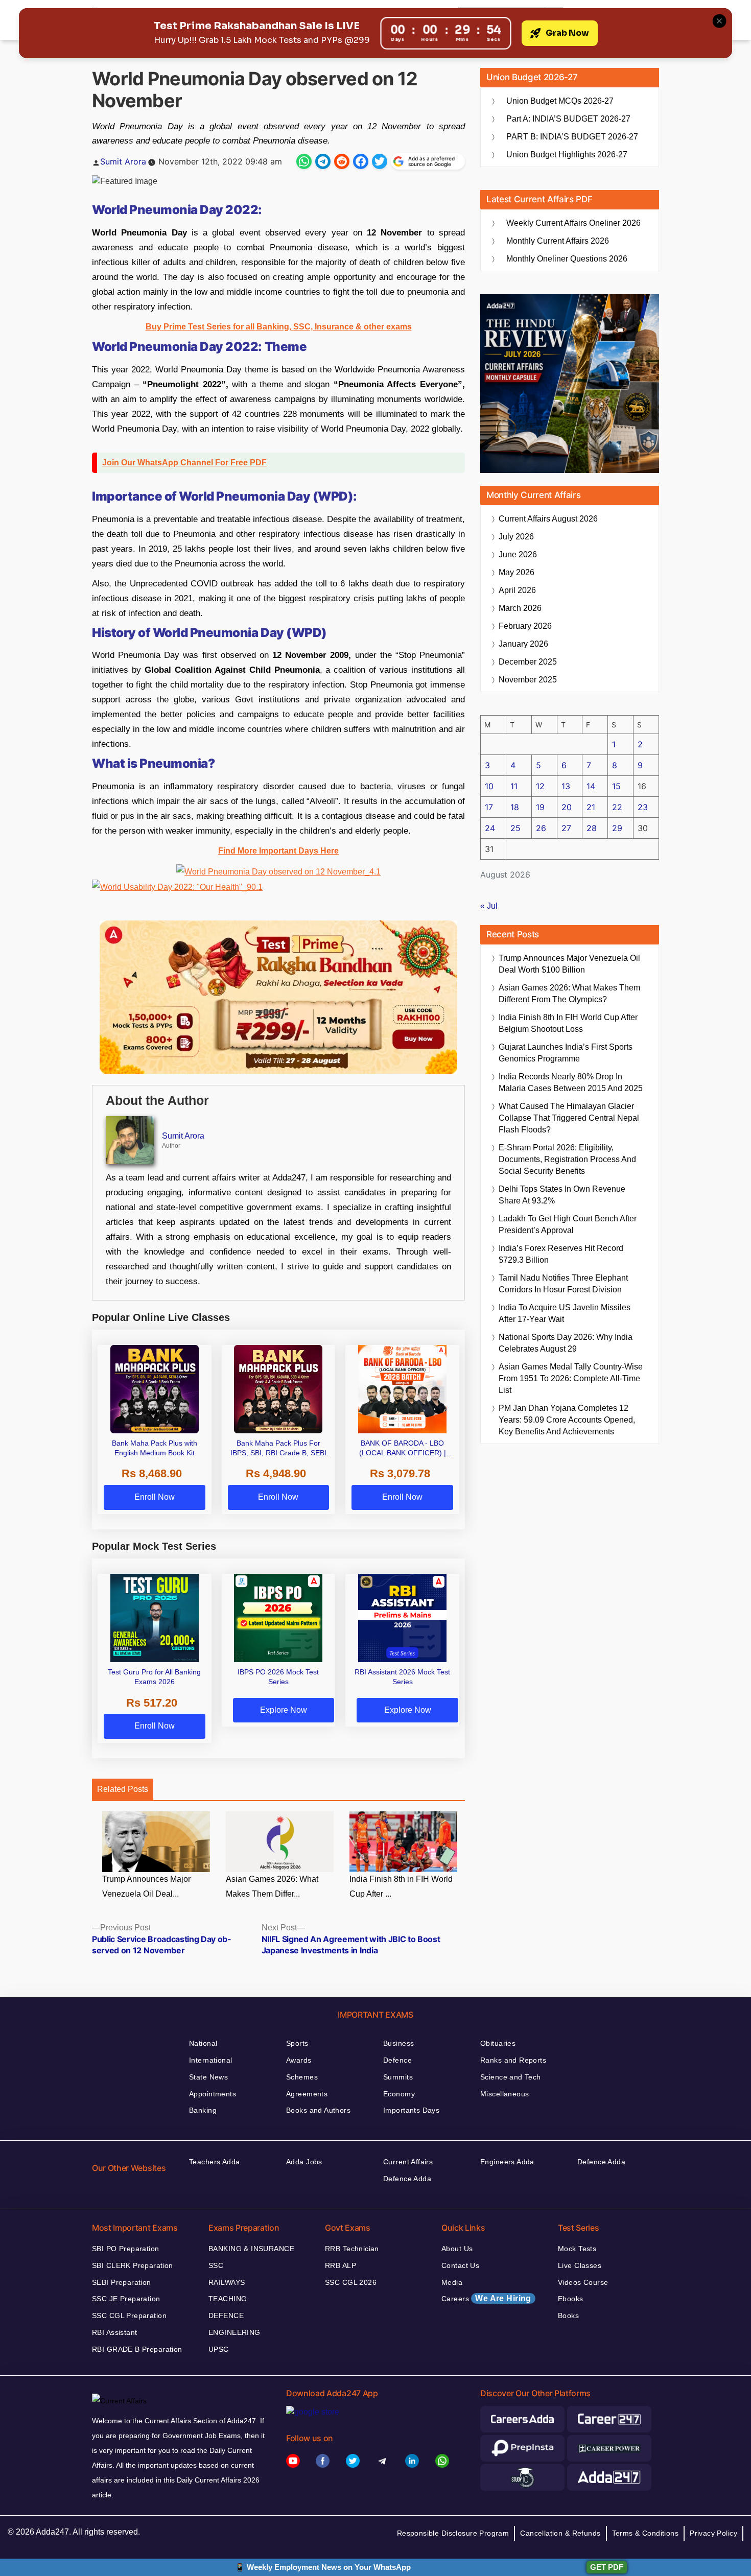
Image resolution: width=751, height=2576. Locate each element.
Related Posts (123, 1789)
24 (490, 828)
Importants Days (411, 2110)
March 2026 (520, 608)
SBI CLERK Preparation (133, 2265)
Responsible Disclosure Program (453, 2533)
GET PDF (607, 2567)
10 (489, 786)
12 (540, 786)
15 (616, 786)
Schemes (302, 2077)
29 (617, 828)
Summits (398, 2077)
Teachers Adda (214, 2162)
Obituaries (498, 2043)
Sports (297, 2043)
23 (643, 807)
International (210, 2060)
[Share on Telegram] (323, 161)
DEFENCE (226, 2315)
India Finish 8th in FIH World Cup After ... (401, 1886)
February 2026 (525, 626)
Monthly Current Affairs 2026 (558, 241)
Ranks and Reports (513, 2060)
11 (514, 786)
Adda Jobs (304, 2162)
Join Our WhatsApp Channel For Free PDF (184, 463)
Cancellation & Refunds (560, 2533)
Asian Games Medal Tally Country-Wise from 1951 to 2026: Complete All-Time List (571, 1378)
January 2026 (523, 644)
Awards (299, 2060)
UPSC (219, 2349)
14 (591, 786)
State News (208, 2077)
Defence (397, 2060)
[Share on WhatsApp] (304, 161)
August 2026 (548, 519)
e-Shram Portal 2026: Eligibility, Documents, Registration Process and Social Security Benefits (567, 1159)
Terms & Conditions (646, 2533)
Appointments (213, 2094)
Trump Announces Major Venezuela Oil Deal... (146, 1886)
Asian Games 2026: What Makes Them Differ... (272, 1886)
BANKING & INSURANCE (251, 2249)
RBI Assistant (114, 2332)
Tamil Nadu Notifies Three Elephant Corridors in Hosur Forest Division (563, 1284)
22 (617, 807)
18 (515, 807)
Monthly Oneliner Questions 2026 (567, 259)
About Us (457, 2249)
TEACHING (228, 2299)
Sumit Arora (123, 161)
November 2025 (528, 680)
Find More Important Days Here (278, 851)
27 (566, 828)
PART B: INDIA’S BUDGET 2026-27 (572, 137)
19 (540, 807)
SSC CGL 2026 (351, 2282)
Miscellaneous (504, 2094)
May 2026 (517, 572)
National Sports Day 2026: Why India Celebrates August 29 (566, 1343)
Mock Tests (577, 2249)
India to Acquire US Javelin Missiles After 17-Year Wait (565, 1313)
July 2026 (516, 537)
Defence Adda (407, 2179)
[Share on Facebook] (361, 161)
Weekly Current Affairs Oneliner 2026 (573, 223)
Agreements (307, 2094)
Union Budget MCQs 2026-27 (560, 101)
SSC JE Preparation (126, 2299)
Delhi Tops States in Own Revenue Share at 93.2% (562, 1195)
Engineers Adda (507, 2162)
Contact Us (460, 2265)
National (203, 2043)
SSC (216, 2265)
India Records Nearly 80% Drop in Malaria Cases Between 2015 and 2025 (571, 1082)
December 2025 (528, 662)
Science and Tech (511, 2077)
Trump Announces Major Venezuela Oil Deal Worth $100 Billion (569, 964)
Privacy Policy (713, 2533)
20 (567, 807)
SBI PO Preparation (126, 2249)
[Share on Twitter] (380, 161)
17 (489, 807)
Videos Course (583, 2282)
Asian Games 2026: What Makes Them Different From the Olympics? (569, 994)
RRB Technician (352, 2249)
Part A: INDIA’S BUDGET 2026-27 (568, 119)
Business (398, 2043)
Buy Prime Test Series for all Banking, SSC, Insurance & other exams (279, 327)
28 (592, 828)
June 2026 (518, 554)
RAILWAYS (227, 2282)
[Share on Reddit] (342, 161)
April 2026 (517, 590)
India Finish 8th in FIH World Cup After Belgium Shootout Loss (568, 1023)
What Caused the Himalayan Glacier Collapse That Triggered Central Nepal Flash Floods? (569, 1118)
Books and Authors (318, 2110)
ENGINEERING (234, 2332)
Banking (203, 2110)
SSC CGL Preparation (129, 2315)
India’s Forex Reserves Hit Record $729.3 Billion (561, 1254)
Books (568, 2315)
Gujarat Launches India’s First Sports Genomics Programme (566, 1053)
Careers (486, 2298)
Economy (399, 2094)
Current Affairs (408, 2162)
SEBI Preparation (122, 2282)
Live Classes (580, 2265)
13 (566, 786)
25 (515, 828)
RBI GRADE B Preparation (137, 2349)
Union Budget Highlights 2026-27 (567, 155)
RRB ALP (341, 2265)
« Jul (489, 906)
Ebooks (571, 2299)
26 (541, 828)
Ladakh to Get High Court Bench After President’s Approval (568, 1224)
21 (591, 807)
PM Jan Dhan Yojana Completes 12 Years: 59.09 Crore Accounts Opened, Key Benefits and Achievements (567, 1420)
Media (452, 2282)
